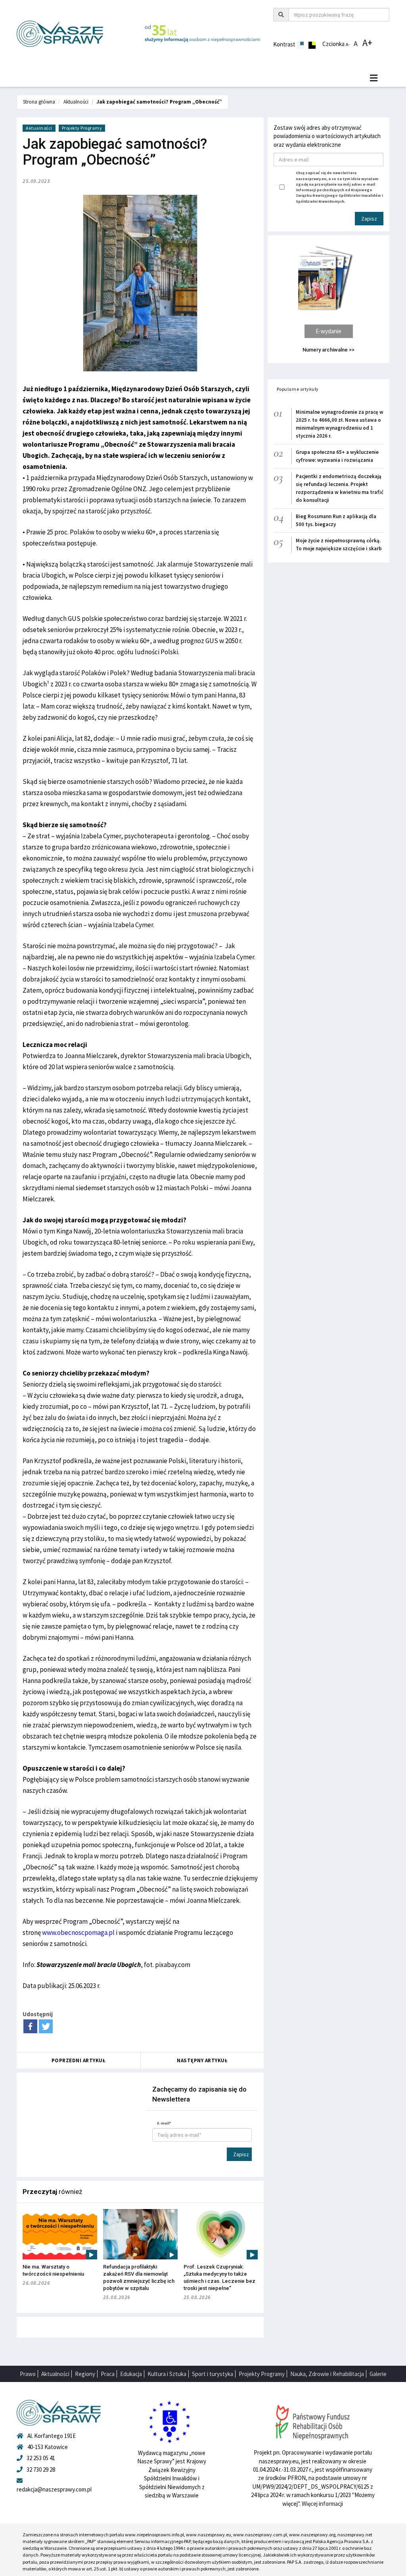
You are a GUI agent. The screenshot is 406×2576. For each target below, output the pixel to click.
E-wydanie (328, 331)
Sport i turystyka (213, 2374)
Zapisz (241, 2154)
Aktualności (76, 102)
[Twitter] (46, 2026)
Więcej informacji (322, 2504)
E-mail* (164, 2123)
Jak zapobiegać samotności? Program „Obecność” (159, 102)
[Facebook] (30, 2026)
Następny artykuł (202, 2060)
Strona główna (39, 102)
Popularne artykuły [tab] (298, 389)
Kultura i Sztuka (167, 2374)
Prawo (28, 2374)
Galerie (378, 2374)
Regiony (85, 2374)
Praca (108, 2374)
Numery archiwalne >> (328, 350)
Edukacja (131, 2374)
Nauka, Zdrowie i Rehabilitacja (327, 2374)
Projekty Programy (82, 128)
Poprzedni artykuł (79, 2060)
